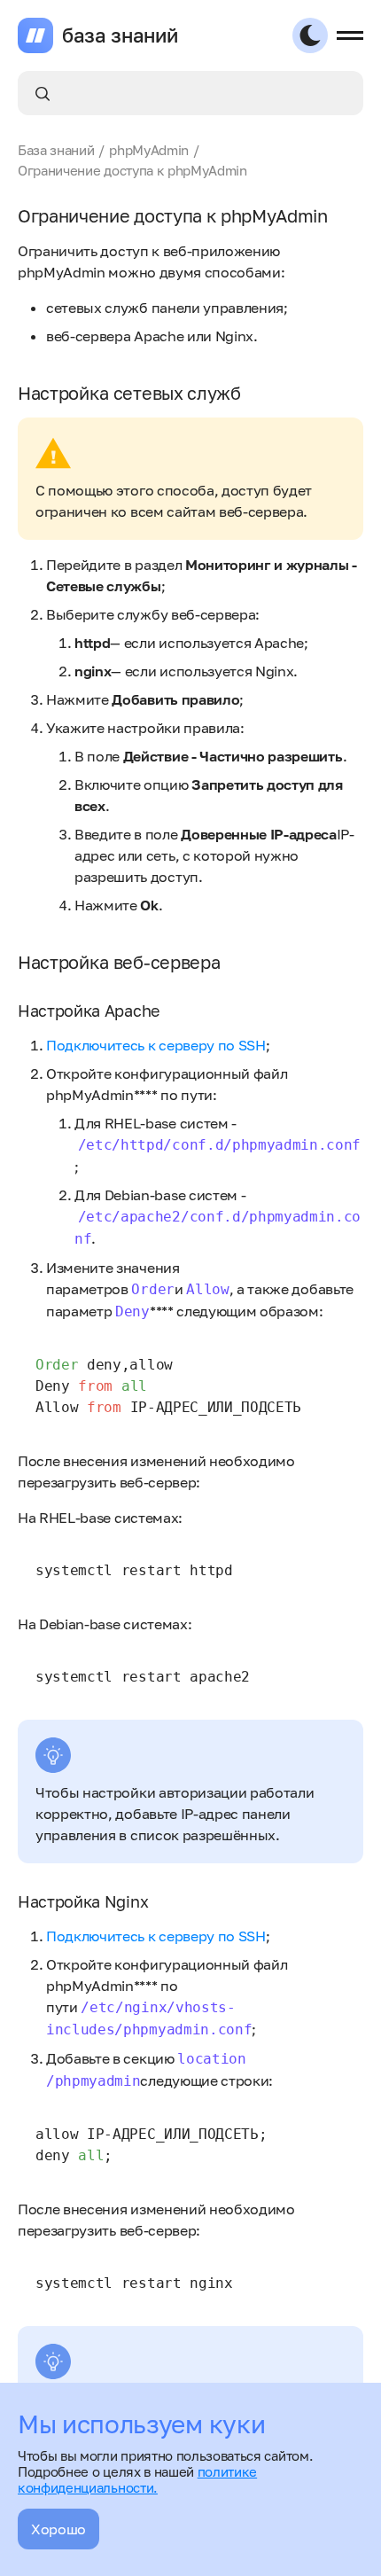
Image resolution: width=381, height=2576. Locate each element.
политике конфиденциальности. (137, 2479)
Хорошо (58, 2529)
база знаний (120, 35)
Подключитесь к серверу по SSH (156, 1045)
